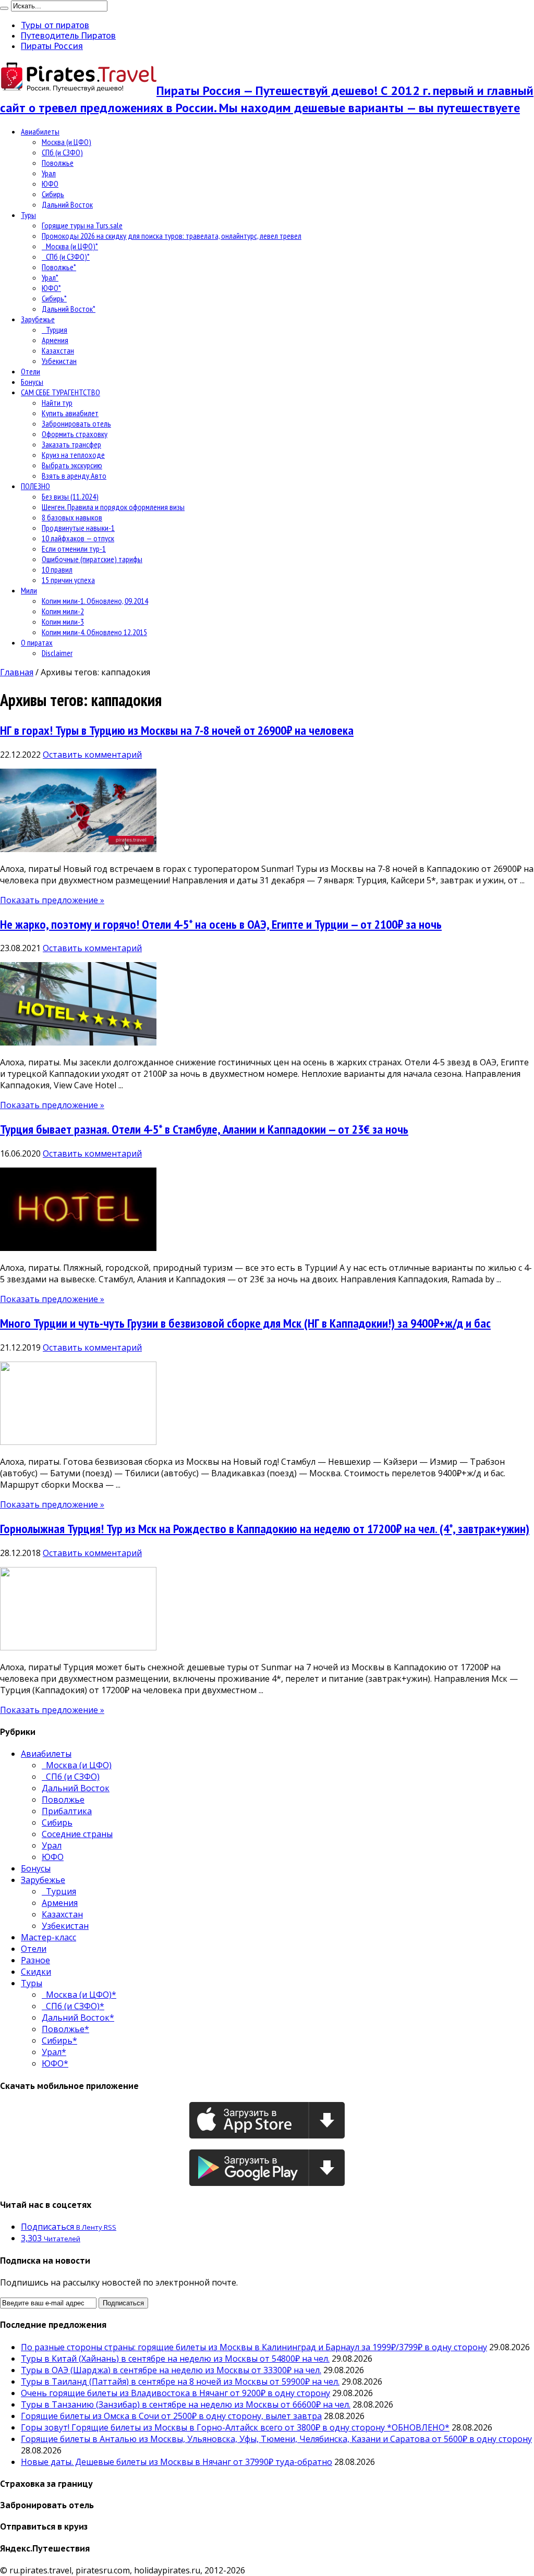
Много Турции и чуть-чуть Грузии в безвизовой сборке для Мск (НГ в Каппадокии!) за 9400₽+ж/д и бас (245, 1323)
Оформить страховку (75, 434)
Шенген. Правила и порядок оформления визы (113, 507)
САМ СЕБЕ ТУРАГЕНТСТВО (60, 392)
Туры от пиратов (55, 25)
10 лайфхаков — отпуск (78, 538)
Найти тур (57, 403)
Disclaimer (57, 653)
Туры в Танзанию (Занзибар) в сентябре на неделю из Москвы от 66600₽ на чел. (186, 2404)
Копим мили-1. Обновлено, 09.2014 (95, 601)
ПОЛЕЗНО (35, 486)
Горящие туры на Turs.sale (82, 225)
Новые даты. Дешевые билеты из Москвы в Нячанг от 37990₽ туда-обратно (177, 2462)
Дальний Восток (67, 204)
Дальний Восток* (69, 309)
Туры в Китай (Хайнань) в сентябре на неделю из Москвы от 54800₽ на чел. (175, 2359)
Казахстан (58, 350)
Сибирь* (54, 298)
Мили (29, 590)
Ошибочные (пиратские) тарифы (92, 559)
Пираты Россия (52, 46)
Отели (31, 371)
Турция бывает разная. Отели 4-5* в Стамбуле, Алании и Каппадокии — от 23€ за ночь (204, 1129)
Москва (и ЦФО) (66, 142)
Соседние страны (77, 1834)
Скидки (36, 1972)
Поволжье (58, 163)
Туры (28, 215)
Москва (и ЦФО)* (70, 246)
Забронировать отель (76, 423)
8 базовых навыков (72, 517)
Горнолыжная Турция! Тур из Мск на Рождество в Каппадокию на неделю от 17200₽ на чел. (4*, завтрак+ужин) (265, 1529)
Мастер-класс (48, 1937)
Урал (49, 173)
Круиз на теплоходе (73, 455)
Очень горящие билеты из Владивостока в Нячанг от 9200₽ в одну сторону (175, 2393)
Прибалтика (67, 1811)
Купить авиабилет (70, 413)
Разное (35, 1960)
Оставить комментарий (92, 755)
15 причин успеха (68, 580)
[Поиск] (4, 8)
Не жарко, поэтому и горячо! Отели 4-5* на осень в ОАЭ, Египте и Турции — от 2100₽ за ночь (221, 924)
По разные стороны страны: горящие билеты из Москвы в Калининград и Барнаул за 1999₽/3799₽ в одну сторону (254, 2347)
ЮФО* (51, 288)
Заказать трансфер (71, 444)
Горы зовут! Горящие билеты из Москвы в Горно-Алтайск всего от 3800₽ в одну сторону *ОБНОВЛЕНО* (235, 2427)
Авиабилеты (40, 131)
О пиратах (37, 642)
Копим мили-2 (63, 611)
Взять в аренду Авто (74, 476)
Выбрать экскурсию (72, 465)
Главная (17, 672)
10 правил (57, 569)
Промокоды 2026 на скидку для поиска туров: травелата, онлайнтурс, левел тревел (172, 236)
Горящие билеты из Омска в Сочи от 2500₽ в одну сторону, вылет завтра (171, 2416)
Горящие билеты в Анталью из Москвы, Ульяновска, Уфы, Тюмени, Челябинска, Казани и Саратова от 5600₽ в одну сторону (276, 2439)
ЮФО (50, 184)
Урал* (50, 277)
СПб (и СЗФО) (62, 152)
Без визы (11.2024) (70, 496)
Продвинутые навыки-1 (78, 528)
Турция (54, 330)
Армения (55, 340)
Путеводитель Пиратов (68, 35)
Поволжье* (59, 267)
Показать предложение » (52, 900)
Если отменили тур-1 (74, 549)
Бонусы (32, 382)
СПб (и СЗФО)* (66, 257)
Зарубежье (38, 319)
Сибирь (53, 194)
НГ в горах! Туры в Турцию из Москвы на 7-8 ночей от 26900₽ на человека (177, 730)
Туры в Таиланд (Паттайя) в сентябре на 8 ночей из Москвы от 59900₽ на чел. (180, 2381)
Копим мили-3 (63, 622)
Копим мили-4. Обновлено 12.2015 (94, 632)
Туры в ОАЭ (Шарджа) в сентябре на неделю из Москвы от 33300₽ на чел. (171, 2370)
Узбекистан (59, 361)
